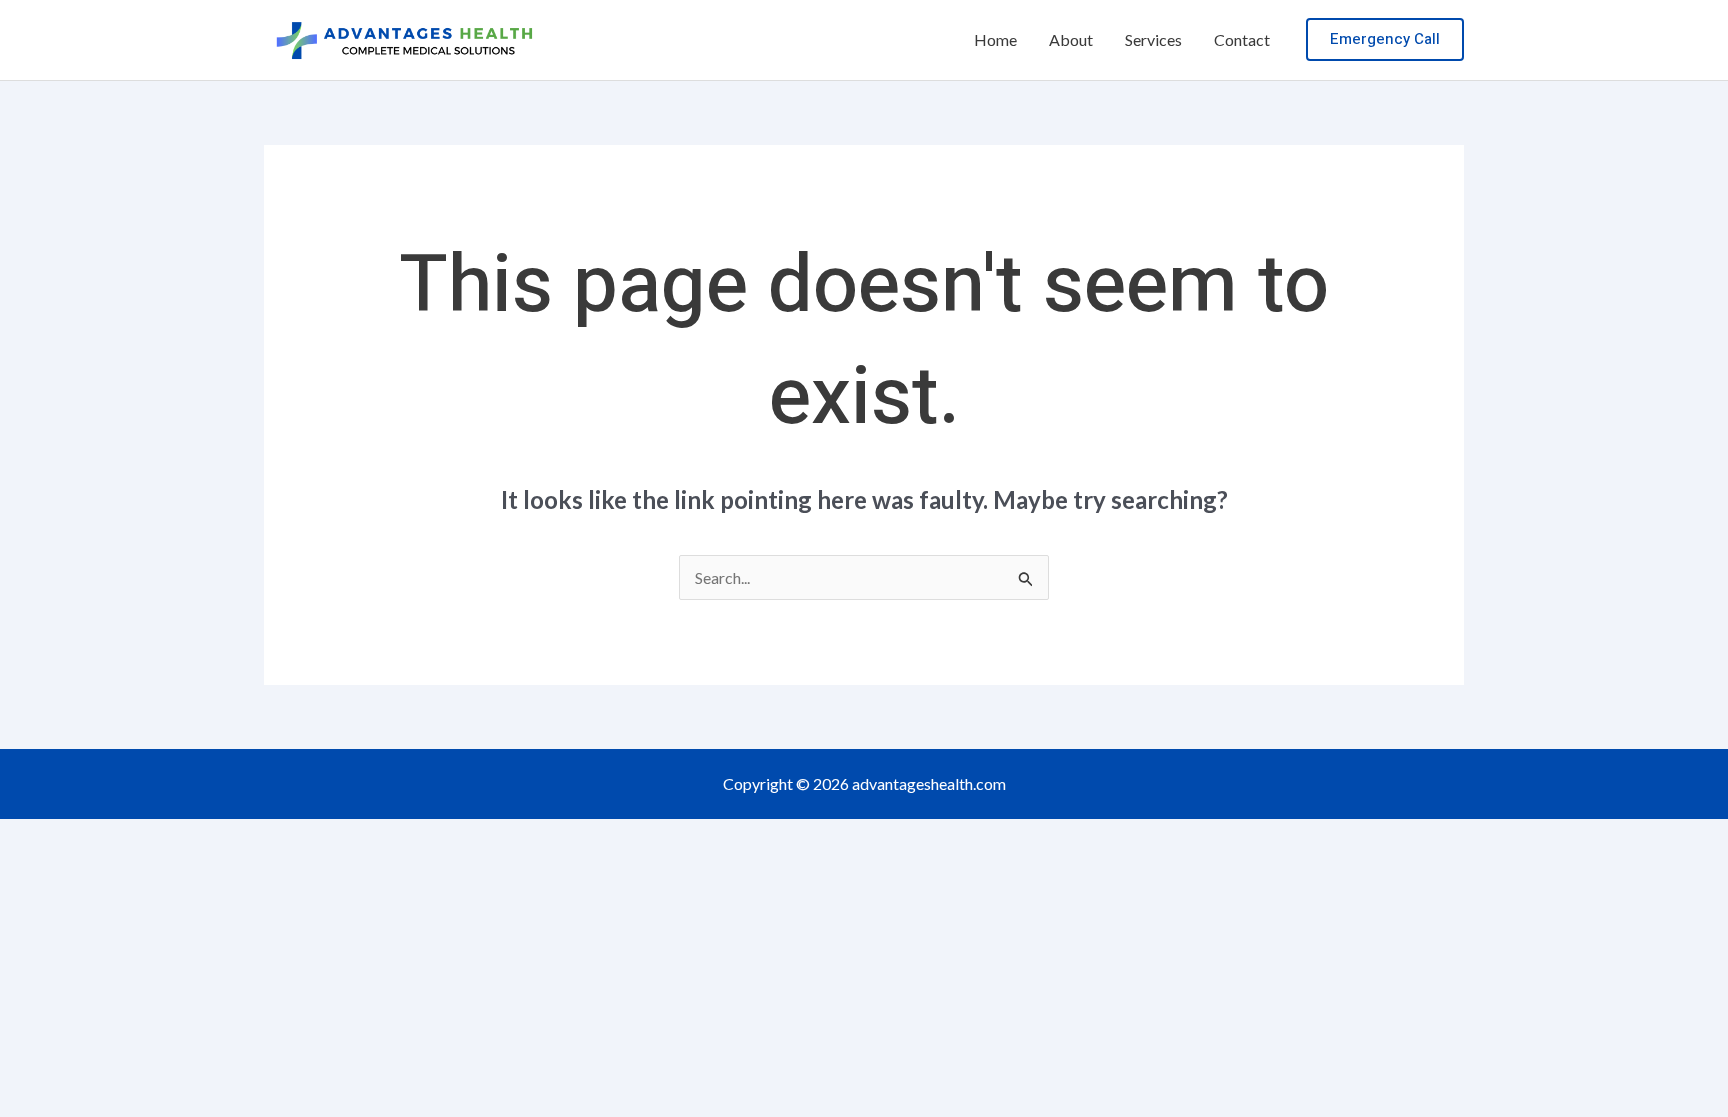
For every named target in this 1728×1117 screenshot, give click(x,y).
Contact (1242, 39)
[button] (1385, 39)
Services (1153, 39)
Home (995, 39)
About (1071, 39)
